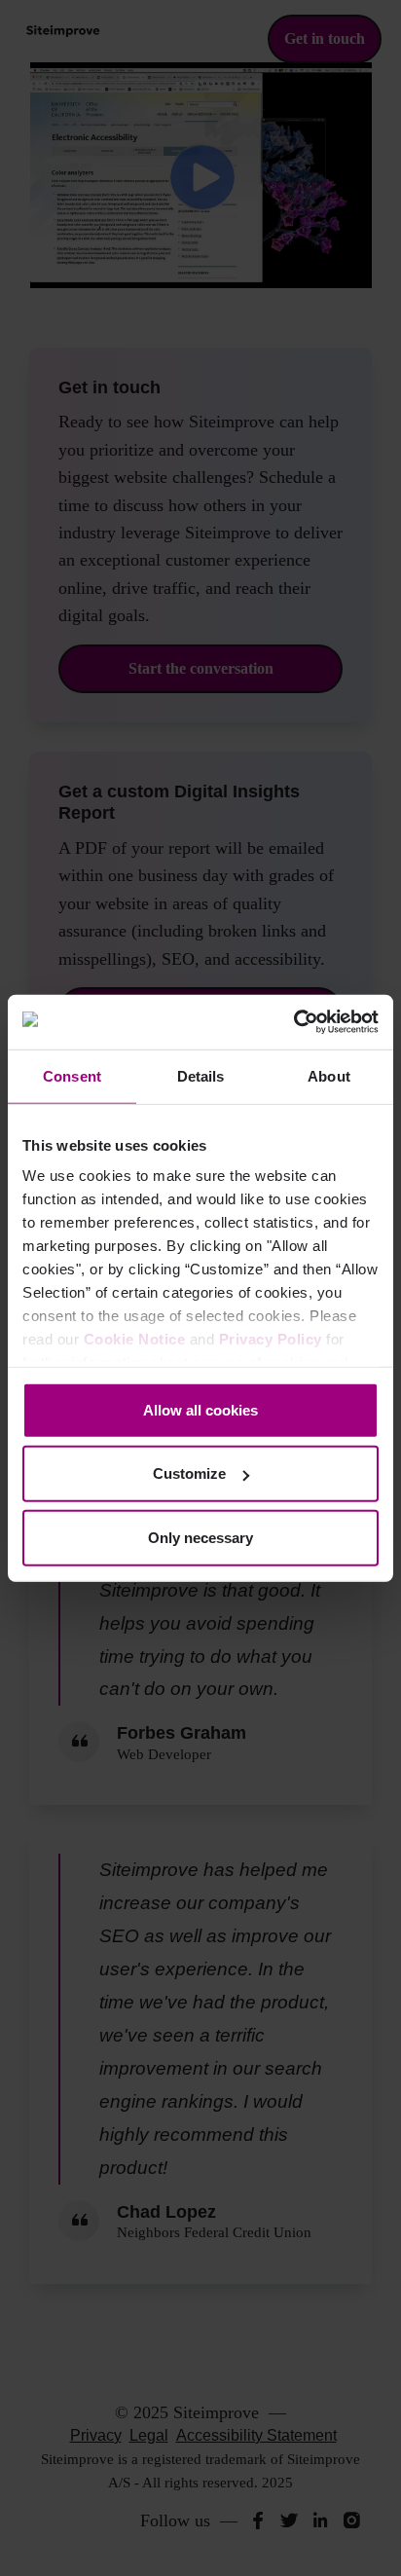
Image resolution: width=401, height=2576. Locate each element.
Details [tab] (201, 1075)
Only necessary (200, 1537)
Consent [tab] (72, 1075)
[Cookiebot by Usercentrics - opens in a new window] (293, 1022)
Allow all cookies (200, 1409)
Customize (189, 1473)
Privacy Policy (271, 1339)
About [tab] (329, 1075)
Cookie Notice (135, 1339)
